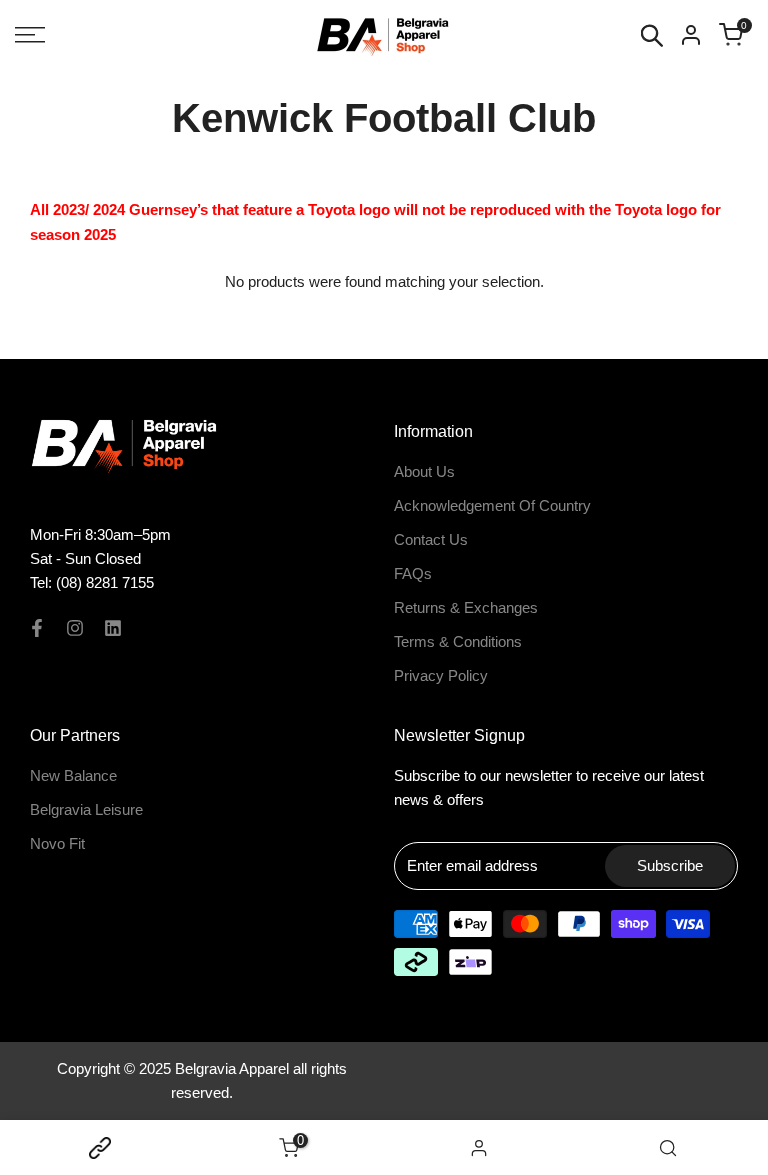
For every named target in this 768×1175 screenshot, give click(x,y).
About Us (424, 471)
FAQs (413, 573)
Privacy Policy (441, 675)
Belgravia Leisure (86, 809)
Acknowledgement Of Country (492, 505)
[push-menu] (30, 35)
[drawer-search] (652, 35)
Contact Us (431, 539)
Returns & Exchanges (466, 607)
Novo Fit (57, 843)
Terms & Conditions (458, 641)
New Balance (73, 775)
